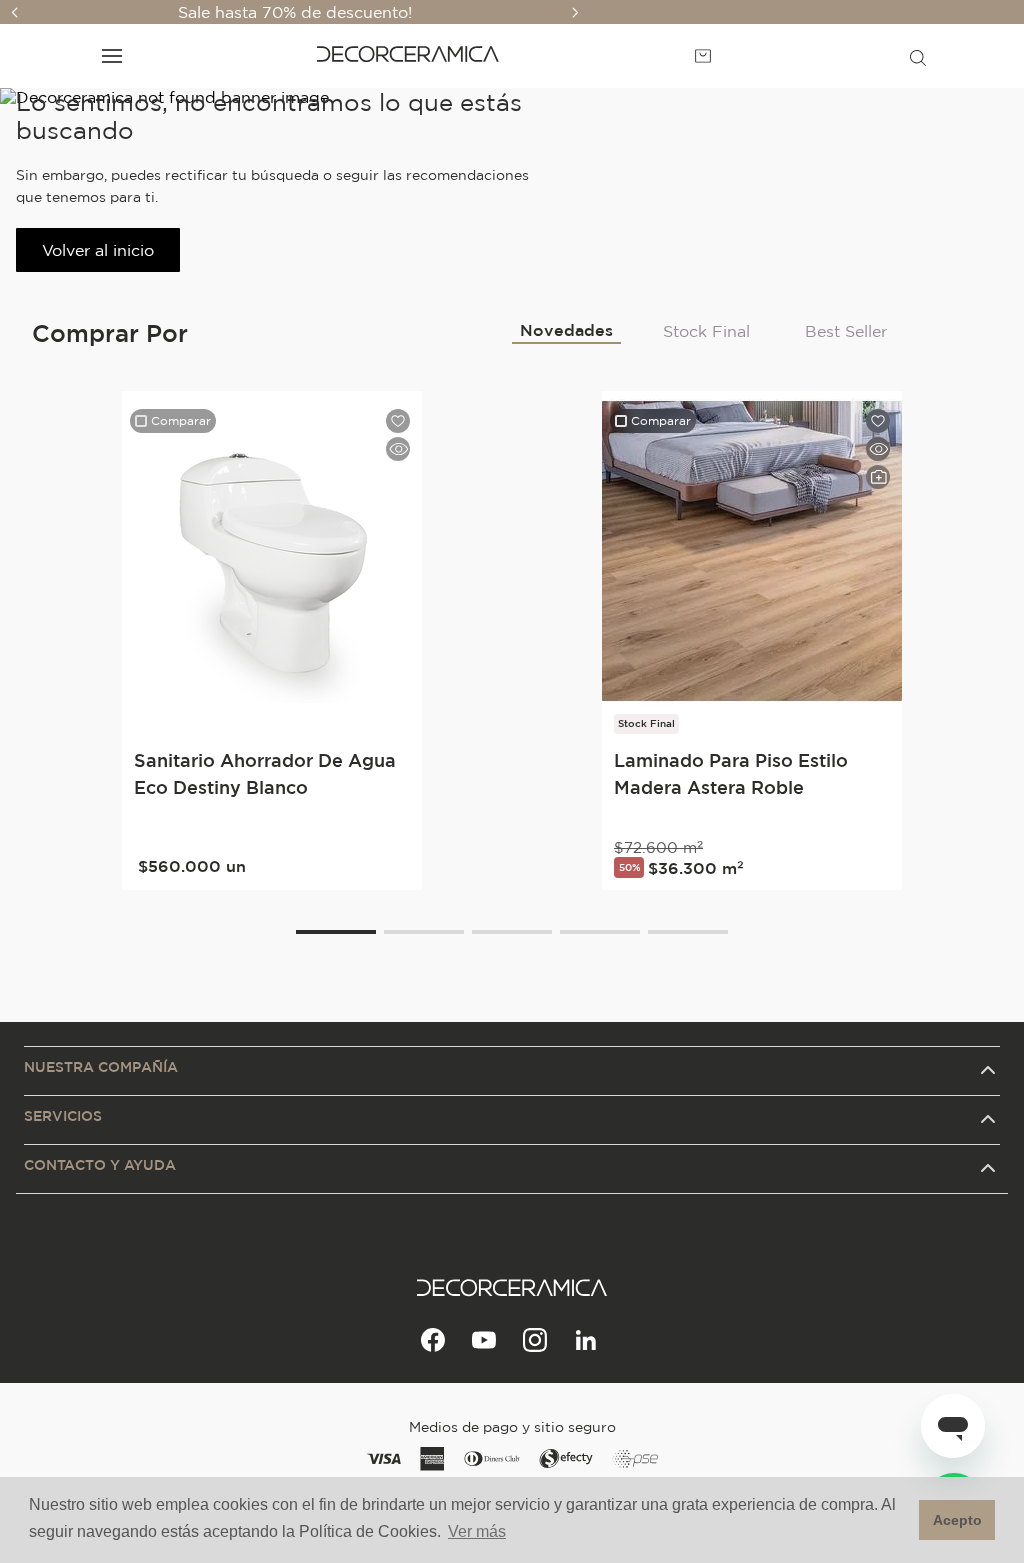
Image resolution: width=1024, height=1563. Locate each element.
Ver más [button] (477, 1531)
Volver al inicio (98, 250)
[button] (918, 56)
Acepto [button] (957, 1520)
